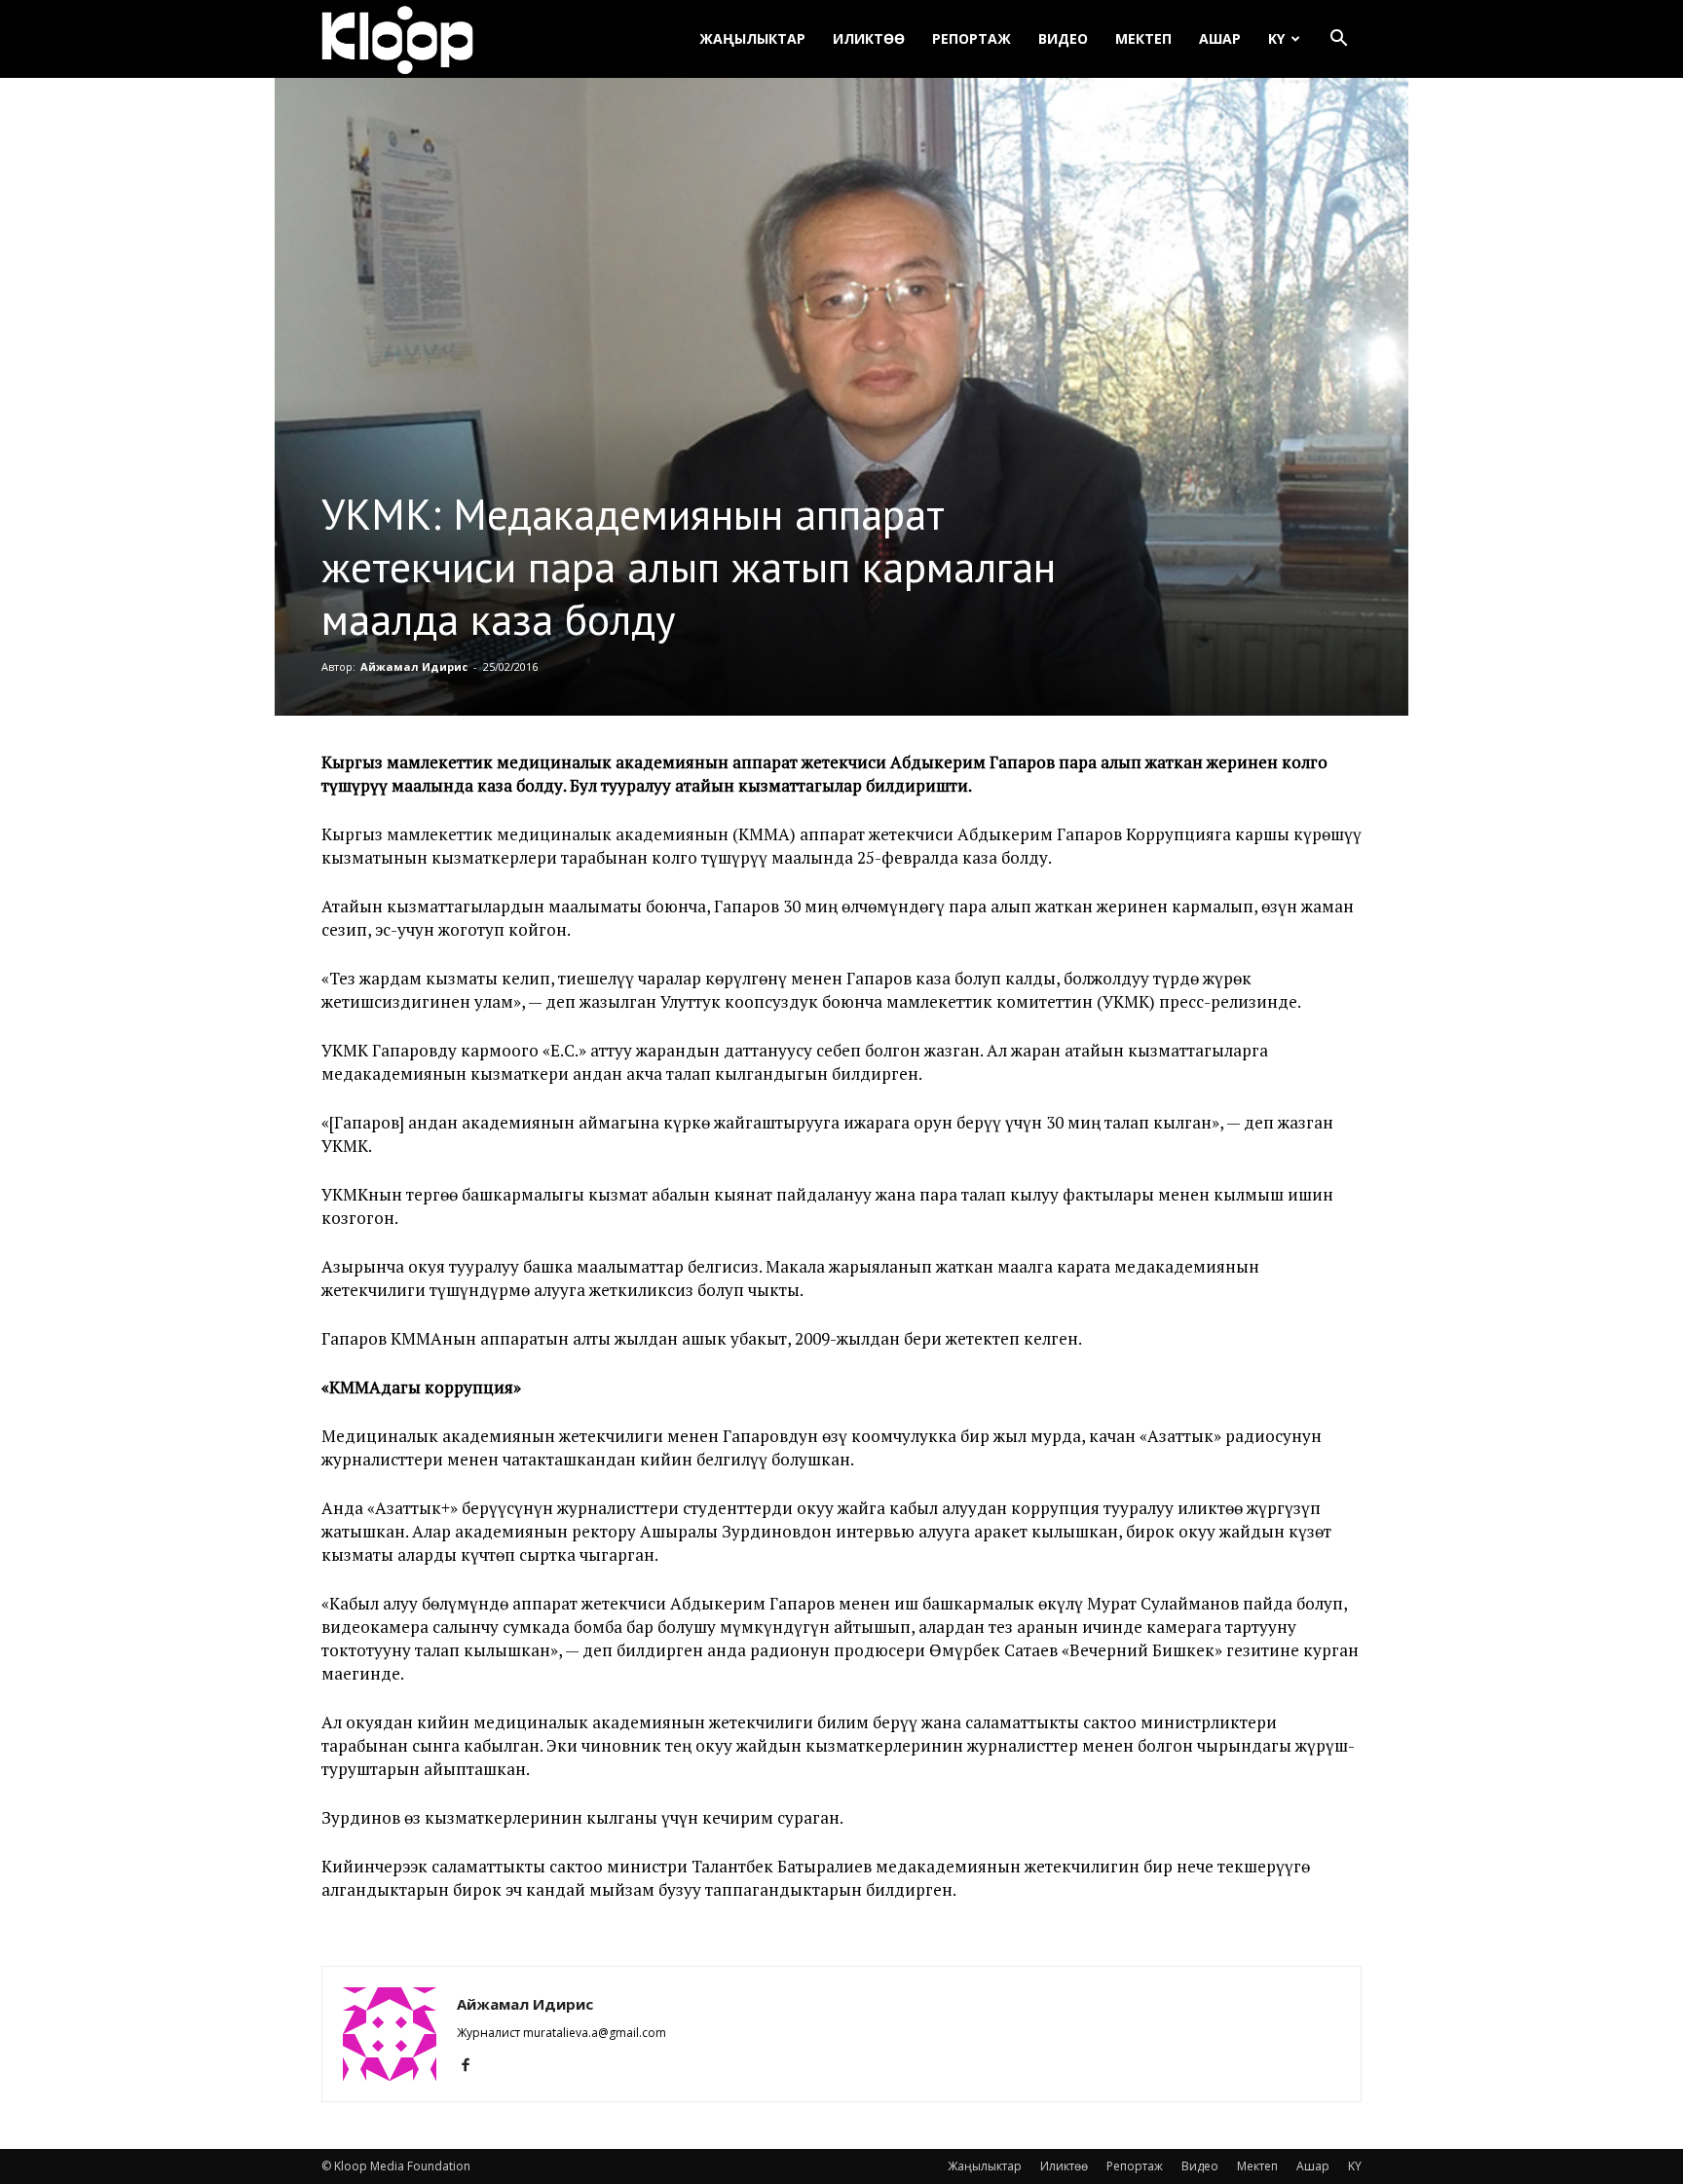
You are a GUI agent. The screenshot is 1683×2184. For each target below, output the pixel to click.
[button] (1338, 40)
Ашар (1220, 38)
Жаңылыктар (752, 38)
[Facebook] (473, 2065)
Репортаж (972, 38)
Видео (1063, 38)
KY (1276, 38)
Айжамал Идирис (414, 666)
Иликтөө (869, 38)
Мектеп (1143, 38)
